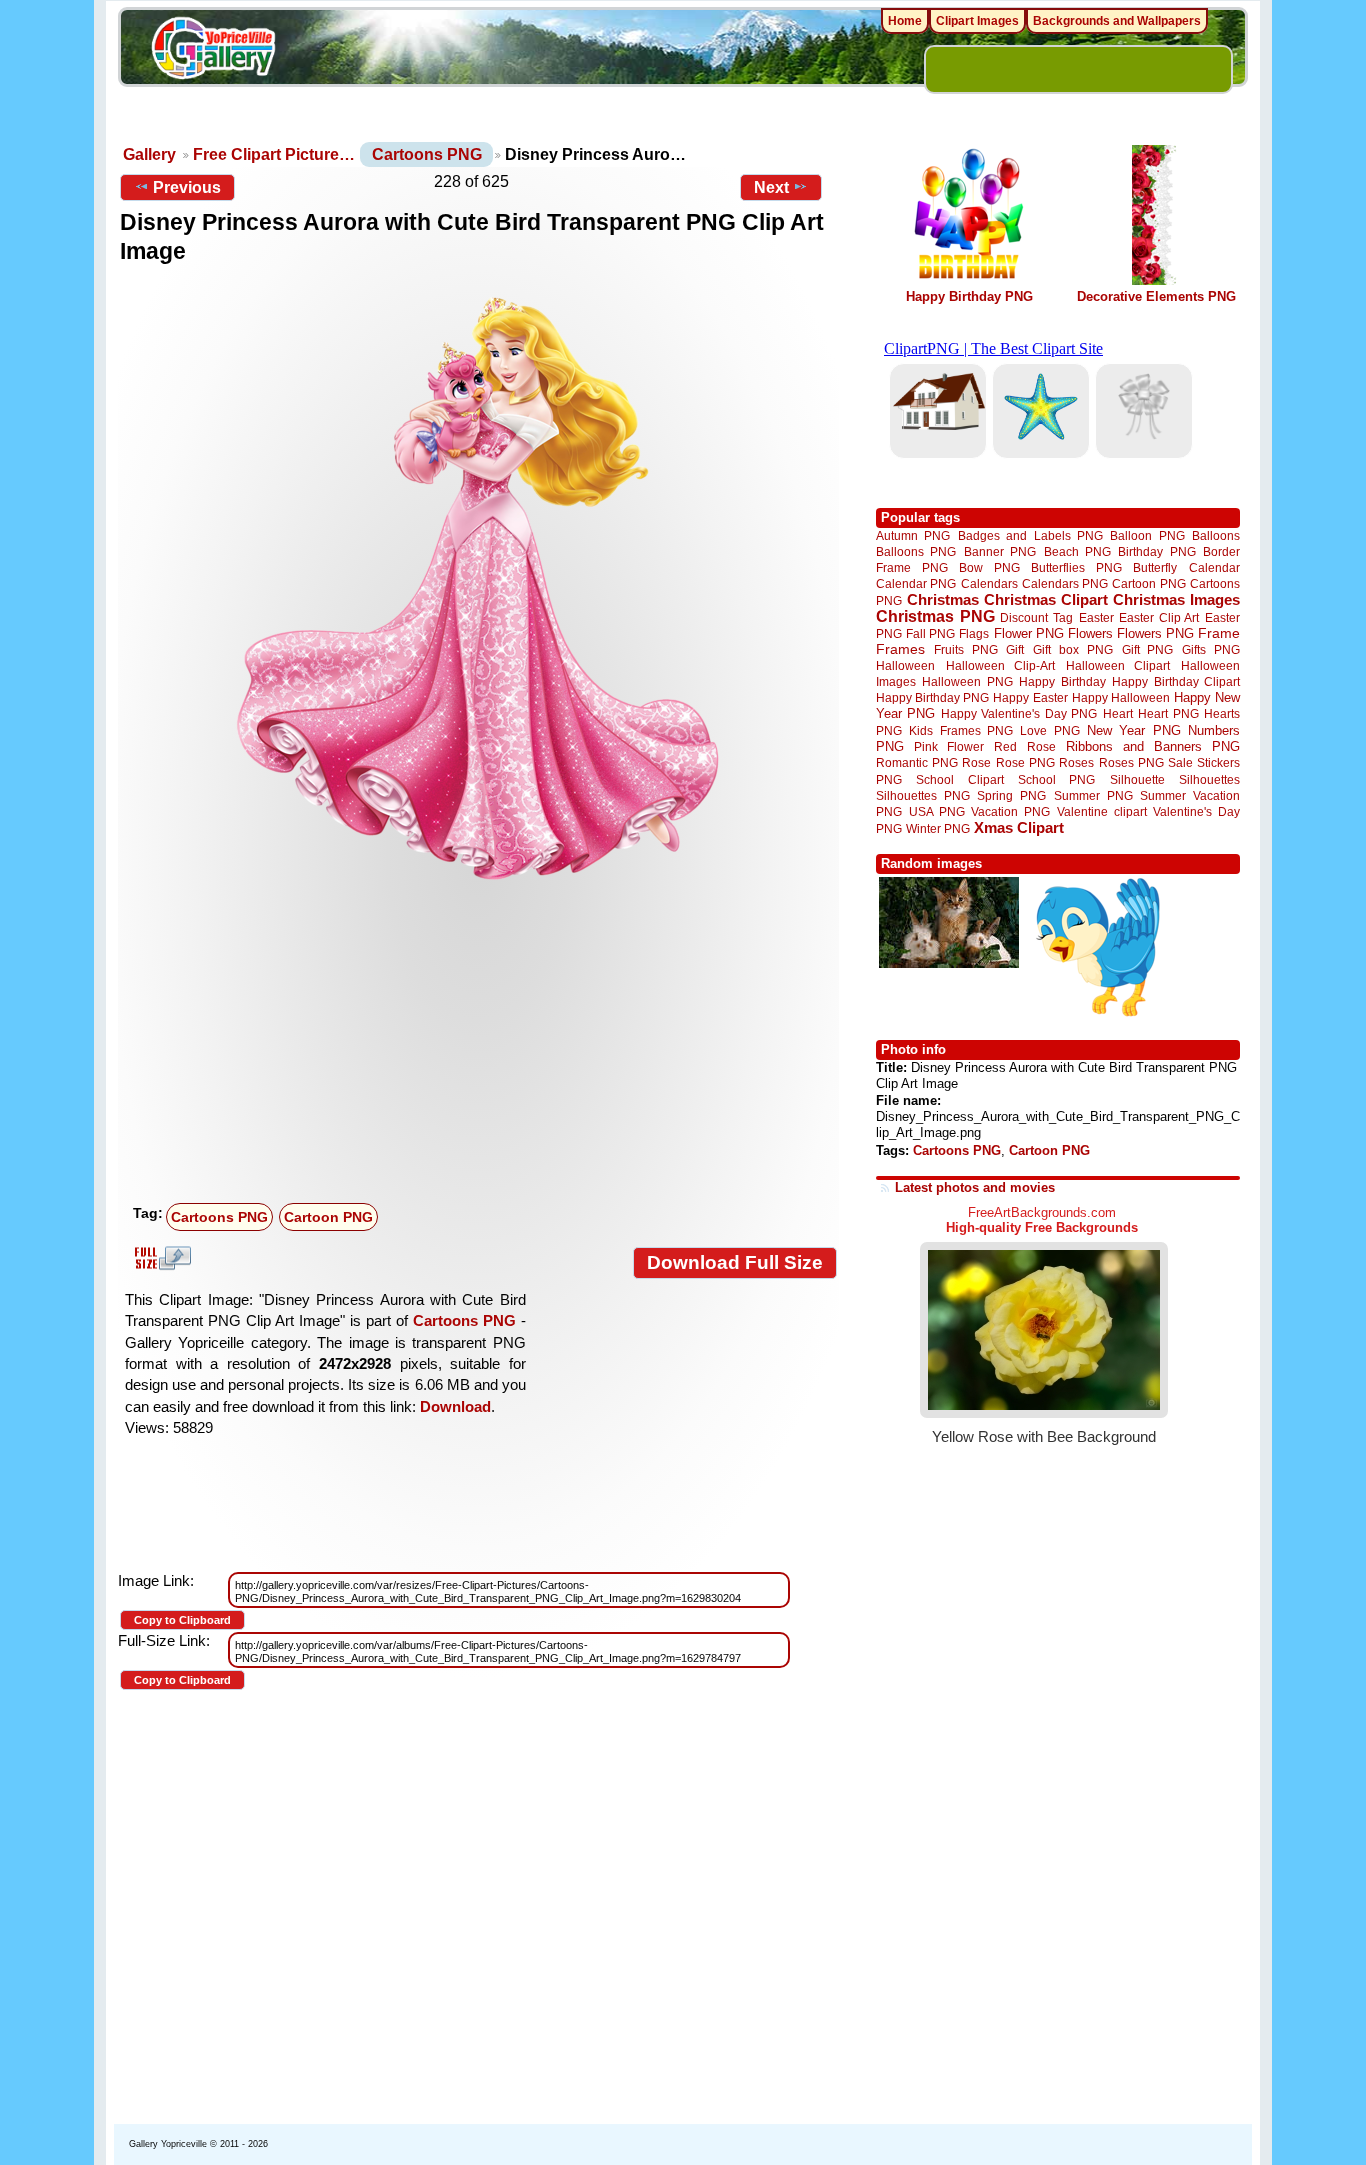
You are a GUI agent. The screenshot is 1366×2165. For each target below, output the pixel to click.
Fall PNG (930, 633)
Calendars (989, 583)
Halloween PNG (967, 681)
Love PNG (1049, 731)
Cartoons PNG (427, 154)
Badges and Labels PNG (1030, 535)
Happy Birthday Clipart (1176, 681)
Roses (1076, 763)
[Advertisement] (483, 1046)
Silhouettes (1209, 779)
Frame (1219, 633)
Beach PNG (1077, 551)
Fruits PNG (966, 649)
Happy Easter (1030, 697)
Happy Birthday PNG (969, 296)
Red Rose (1024, 746)
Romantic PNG (917, 763)
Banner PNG (1000, 551)
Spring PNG (1011, 795)
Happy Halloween (1121, 697)
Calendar (1214, 567)
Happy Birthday (1062, 681)
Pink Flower (949, 746)
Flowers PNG (1155, 633)
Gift (1015, 649)
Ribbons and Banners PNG (1153, 746)
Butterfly (1155, 567)
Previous (187, 187)
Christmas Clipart (1046, 599)
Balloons (1216, 535)
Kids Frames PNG (961, 730)
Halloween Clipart (1118, 665)
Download (455, 1406)
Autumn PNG (913, 535)
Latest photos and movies (975, 1187)
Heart (1118, 713)
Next (771, 187)
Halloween (905, 665)
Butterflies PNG (1076, 567)
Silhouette (1137, 779)
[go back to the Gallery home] (213, 51)
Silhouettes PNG (923, 795)
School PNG (1056, 779)
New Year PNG (1134, 730)
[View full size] (478, 587)
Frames (900, 649)
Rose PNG (1025, 763)
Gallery (149, 154)
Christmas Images (1176, 599)
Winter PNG (938, 828)
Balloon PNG (1147, 535)
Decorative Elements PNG (1156, 296)
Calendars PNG (1065, 583)
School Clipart (959, 779)
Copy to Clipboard (182, 1620)
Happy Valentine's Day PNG (1019, 714)
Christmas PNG (935, 616)
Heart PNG (1168, 713)
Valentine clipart (1102, 811)
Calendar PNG (916, 583)
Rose (976, 763)
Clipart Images (977, 21)
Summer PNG (1093, 795)
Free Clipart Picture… (274, 154)
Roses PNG (1131, 763)
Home (905, 21)
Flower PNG (1029, 633)
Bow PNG (989, 567)
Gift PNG (1148, 649)
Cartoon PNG (328, 1217)
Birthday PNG (1156, 551)
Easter (1096, 617)
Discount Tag (1036, 617)
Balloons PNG (916, 551)
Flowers (1090, 633)
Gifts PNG (1211, 649)
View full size (160, 1258)
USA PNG (937, 811)
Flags (974, 633)
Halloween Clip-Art (1001, 665)
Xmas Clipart (1019, 827)
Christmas (943, 599)
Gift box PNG (1073, 649)
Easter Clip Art (1159, 617)
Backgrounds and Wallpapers (1117, 21)
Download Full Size (735, 1262)
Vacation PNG (1010, 811)
